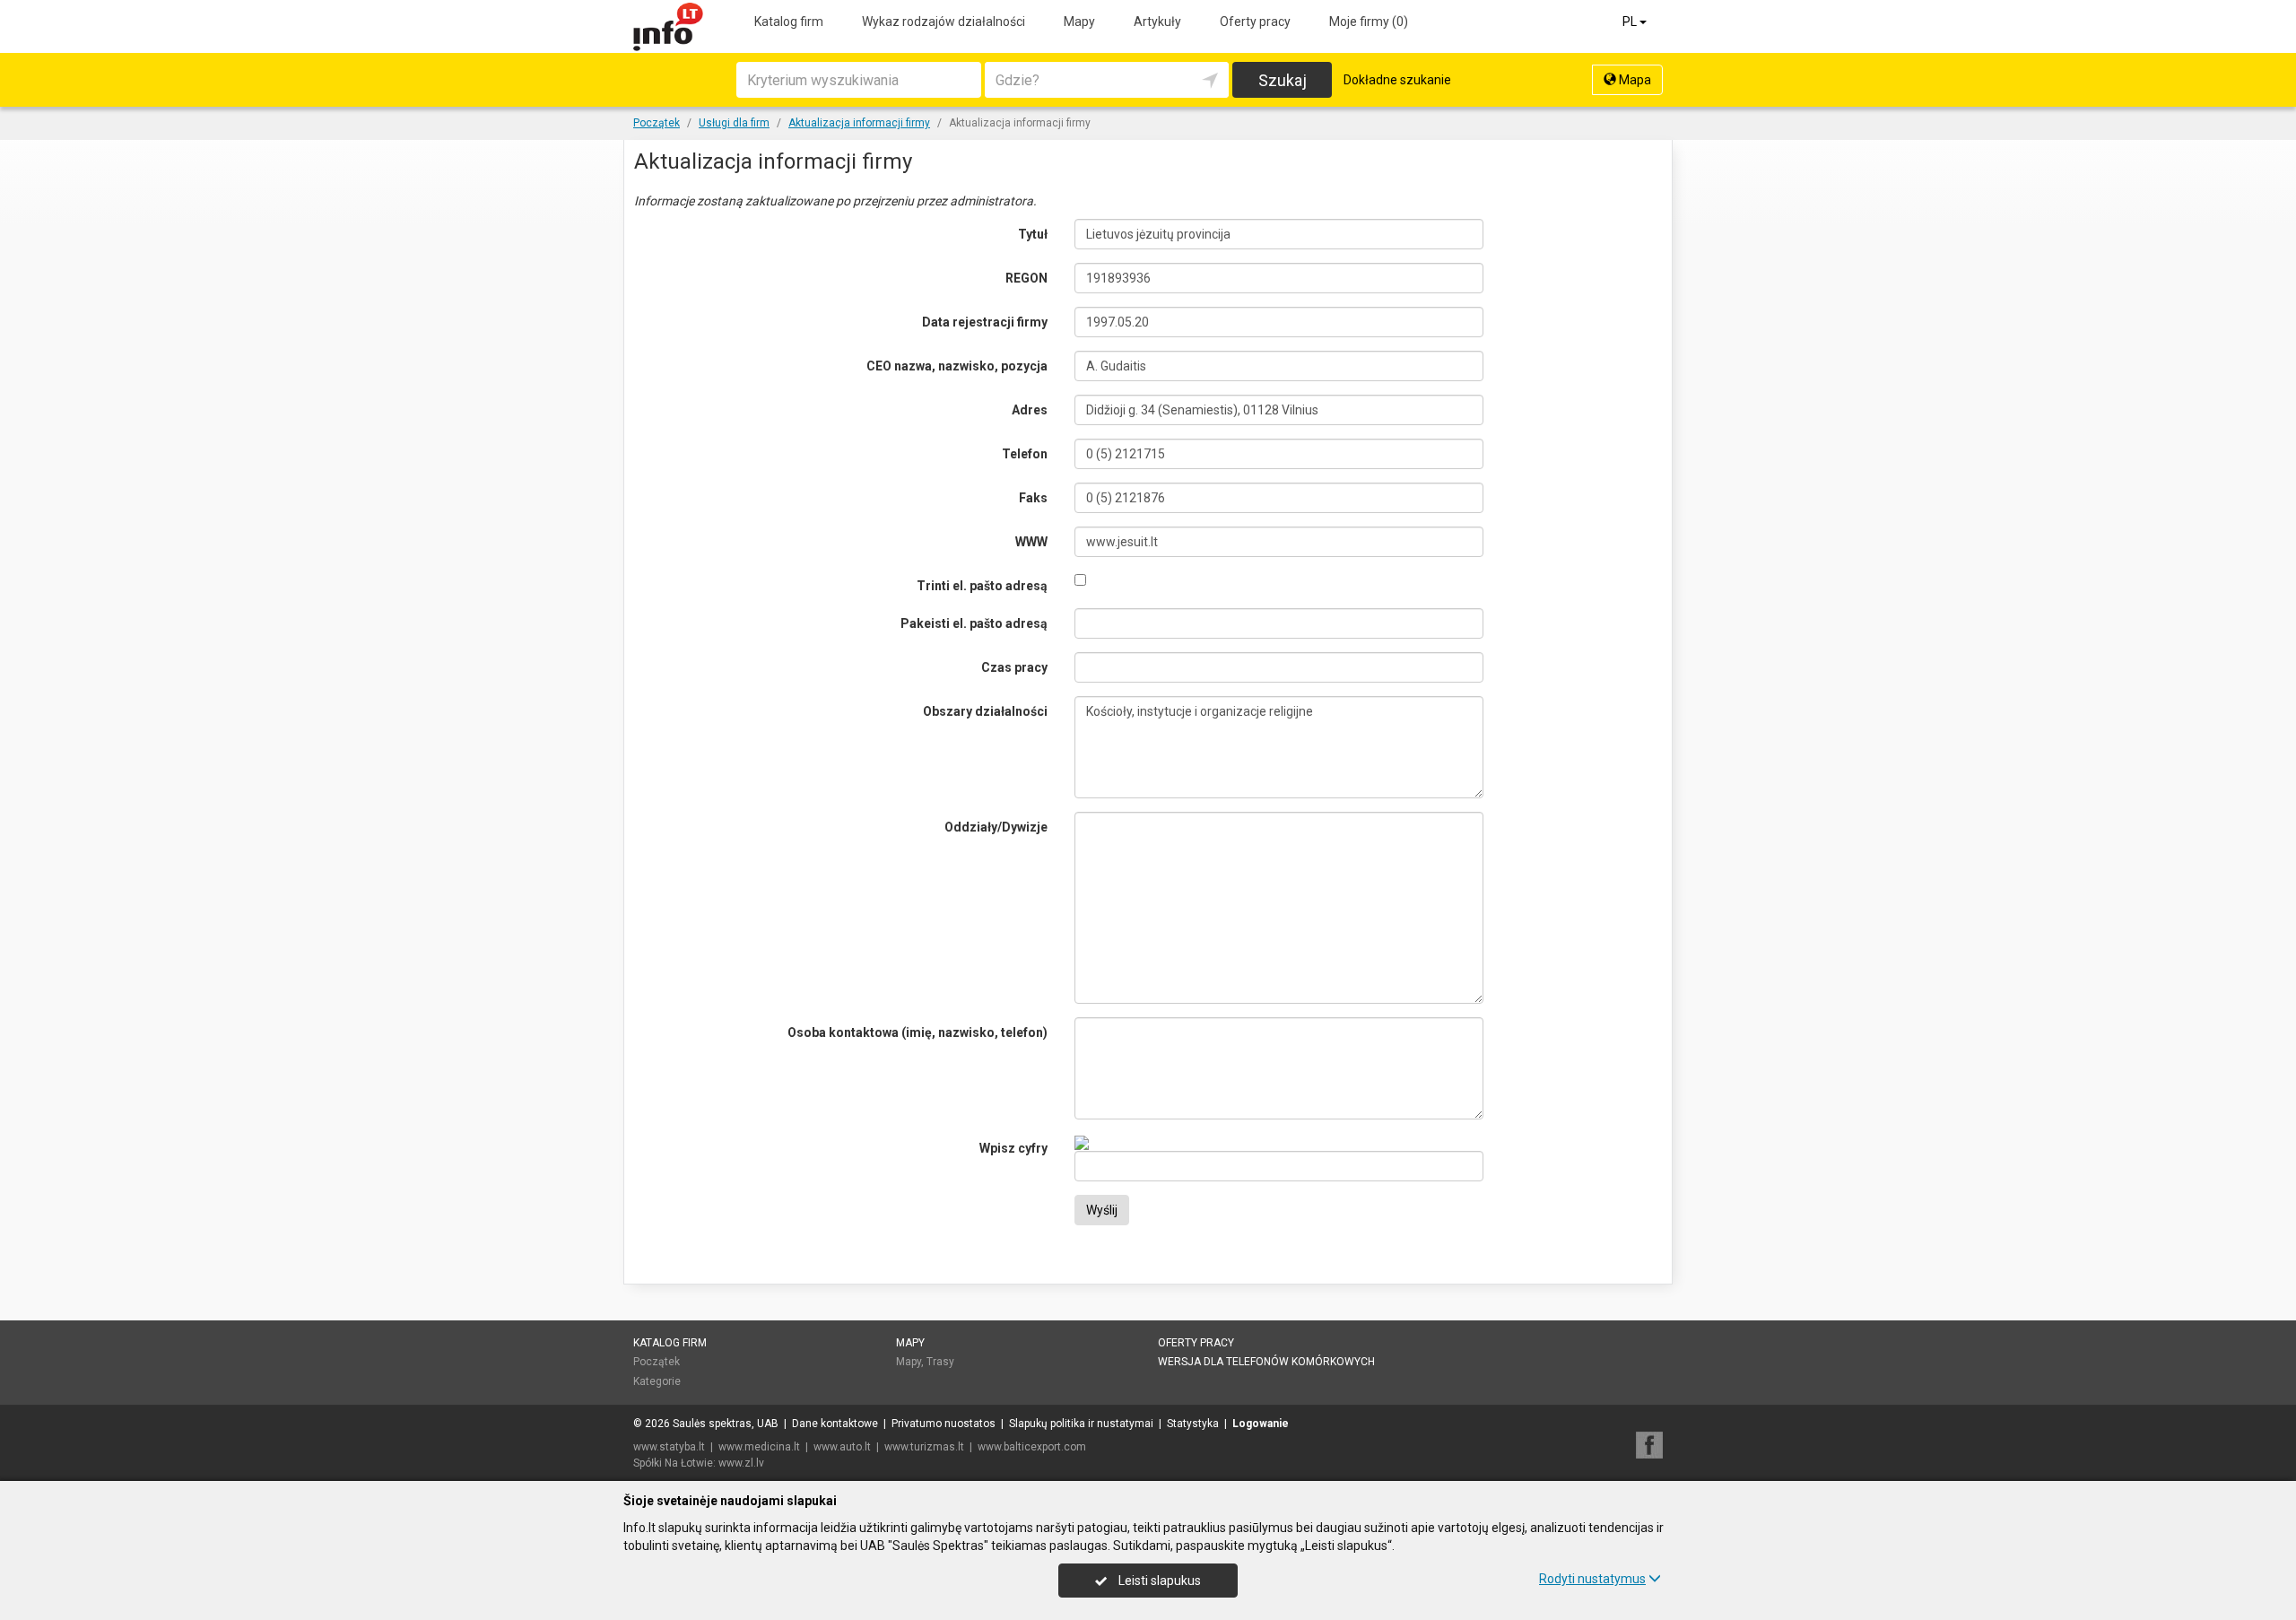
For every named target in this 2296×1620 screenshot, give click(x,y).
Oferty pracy (1255, 22)
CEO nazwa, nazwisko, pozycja (957, 366)
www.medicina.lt (759, 1447)
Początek (657, 1362)
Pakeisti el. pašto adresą (974, 623)
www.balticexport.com (1032, 1447)
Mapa (1634, 80)
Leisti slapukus (1158, 1581)
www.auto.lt (842, 1447)
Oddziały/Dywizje (996, 827)
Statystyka (1193, 1424)
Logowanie (1261, 1424)
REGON (1026, 278)
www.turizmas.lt (924, 1447)
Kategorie (657, 1381)
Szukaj (1283, 80)
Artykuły (1157, 22)
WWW (1031, 542)
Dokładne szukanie (1397, 80)
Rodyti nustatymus (1592, 1579)
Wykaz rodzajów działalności (944, 22)
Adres (1030, 410)
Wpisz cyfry (1013, 1148)
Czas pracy (1014, 667)
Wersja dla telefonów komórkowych (1266, 1362)
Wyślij (1102, 1210)
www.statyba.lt (669, 1447)
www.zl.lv (741, 1463)
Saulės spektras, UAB (726, 1424)
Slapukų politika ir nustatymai (1081, 1424)
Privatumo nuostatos (944, 1424)
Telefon (1025, 454)
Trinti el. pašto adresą (982, 586)
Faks (1033, 498)
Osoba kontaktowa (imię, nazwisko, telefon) (918, 1032)
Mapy (1079, 22)
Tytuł (1033, 234)
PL (1631, 22)
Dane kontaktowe (835, 1424)
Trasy (940, 1362)
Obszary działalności (985, 711)
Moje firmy (1369, 22)
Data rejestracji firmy (985, 322)
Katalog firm (789, 22)
